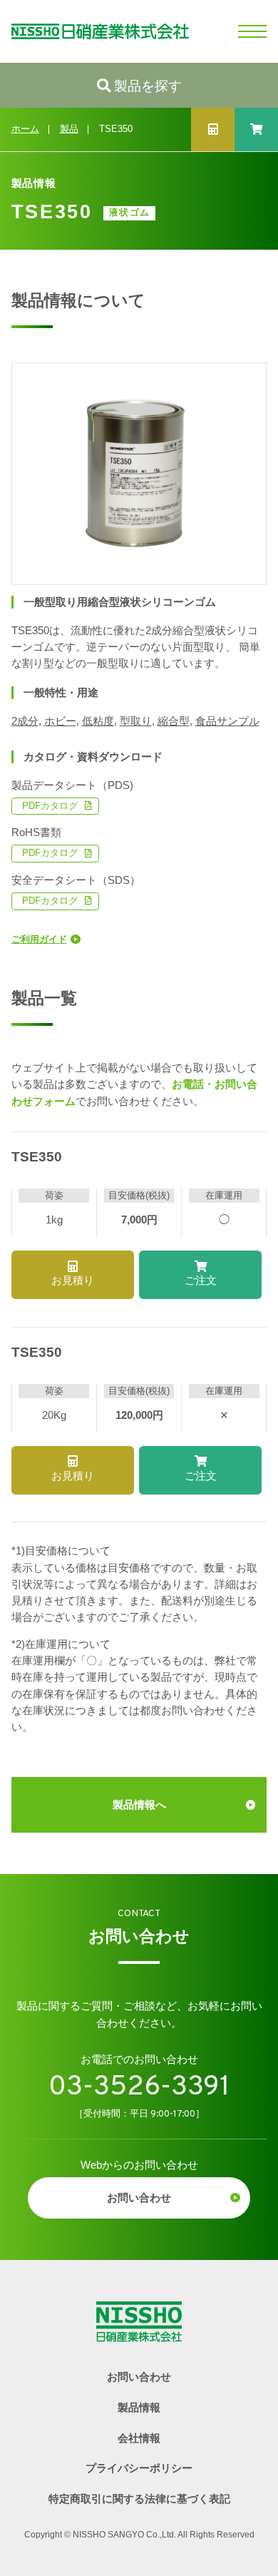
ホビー (60, 721)
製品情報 (139, 2408)
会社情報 (139, 2438)
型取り (136, 721)
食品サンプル (227, 721)
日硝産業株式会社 (94, 31)
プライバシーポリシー (139, 2468)
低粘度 (98, 721)
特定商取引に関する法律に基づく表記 (139, 2499)
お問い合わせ (139, 2198)
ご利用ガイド (39, 940)
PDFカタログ (50, 806)
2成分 (25, 721)
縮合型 (174, 721)
